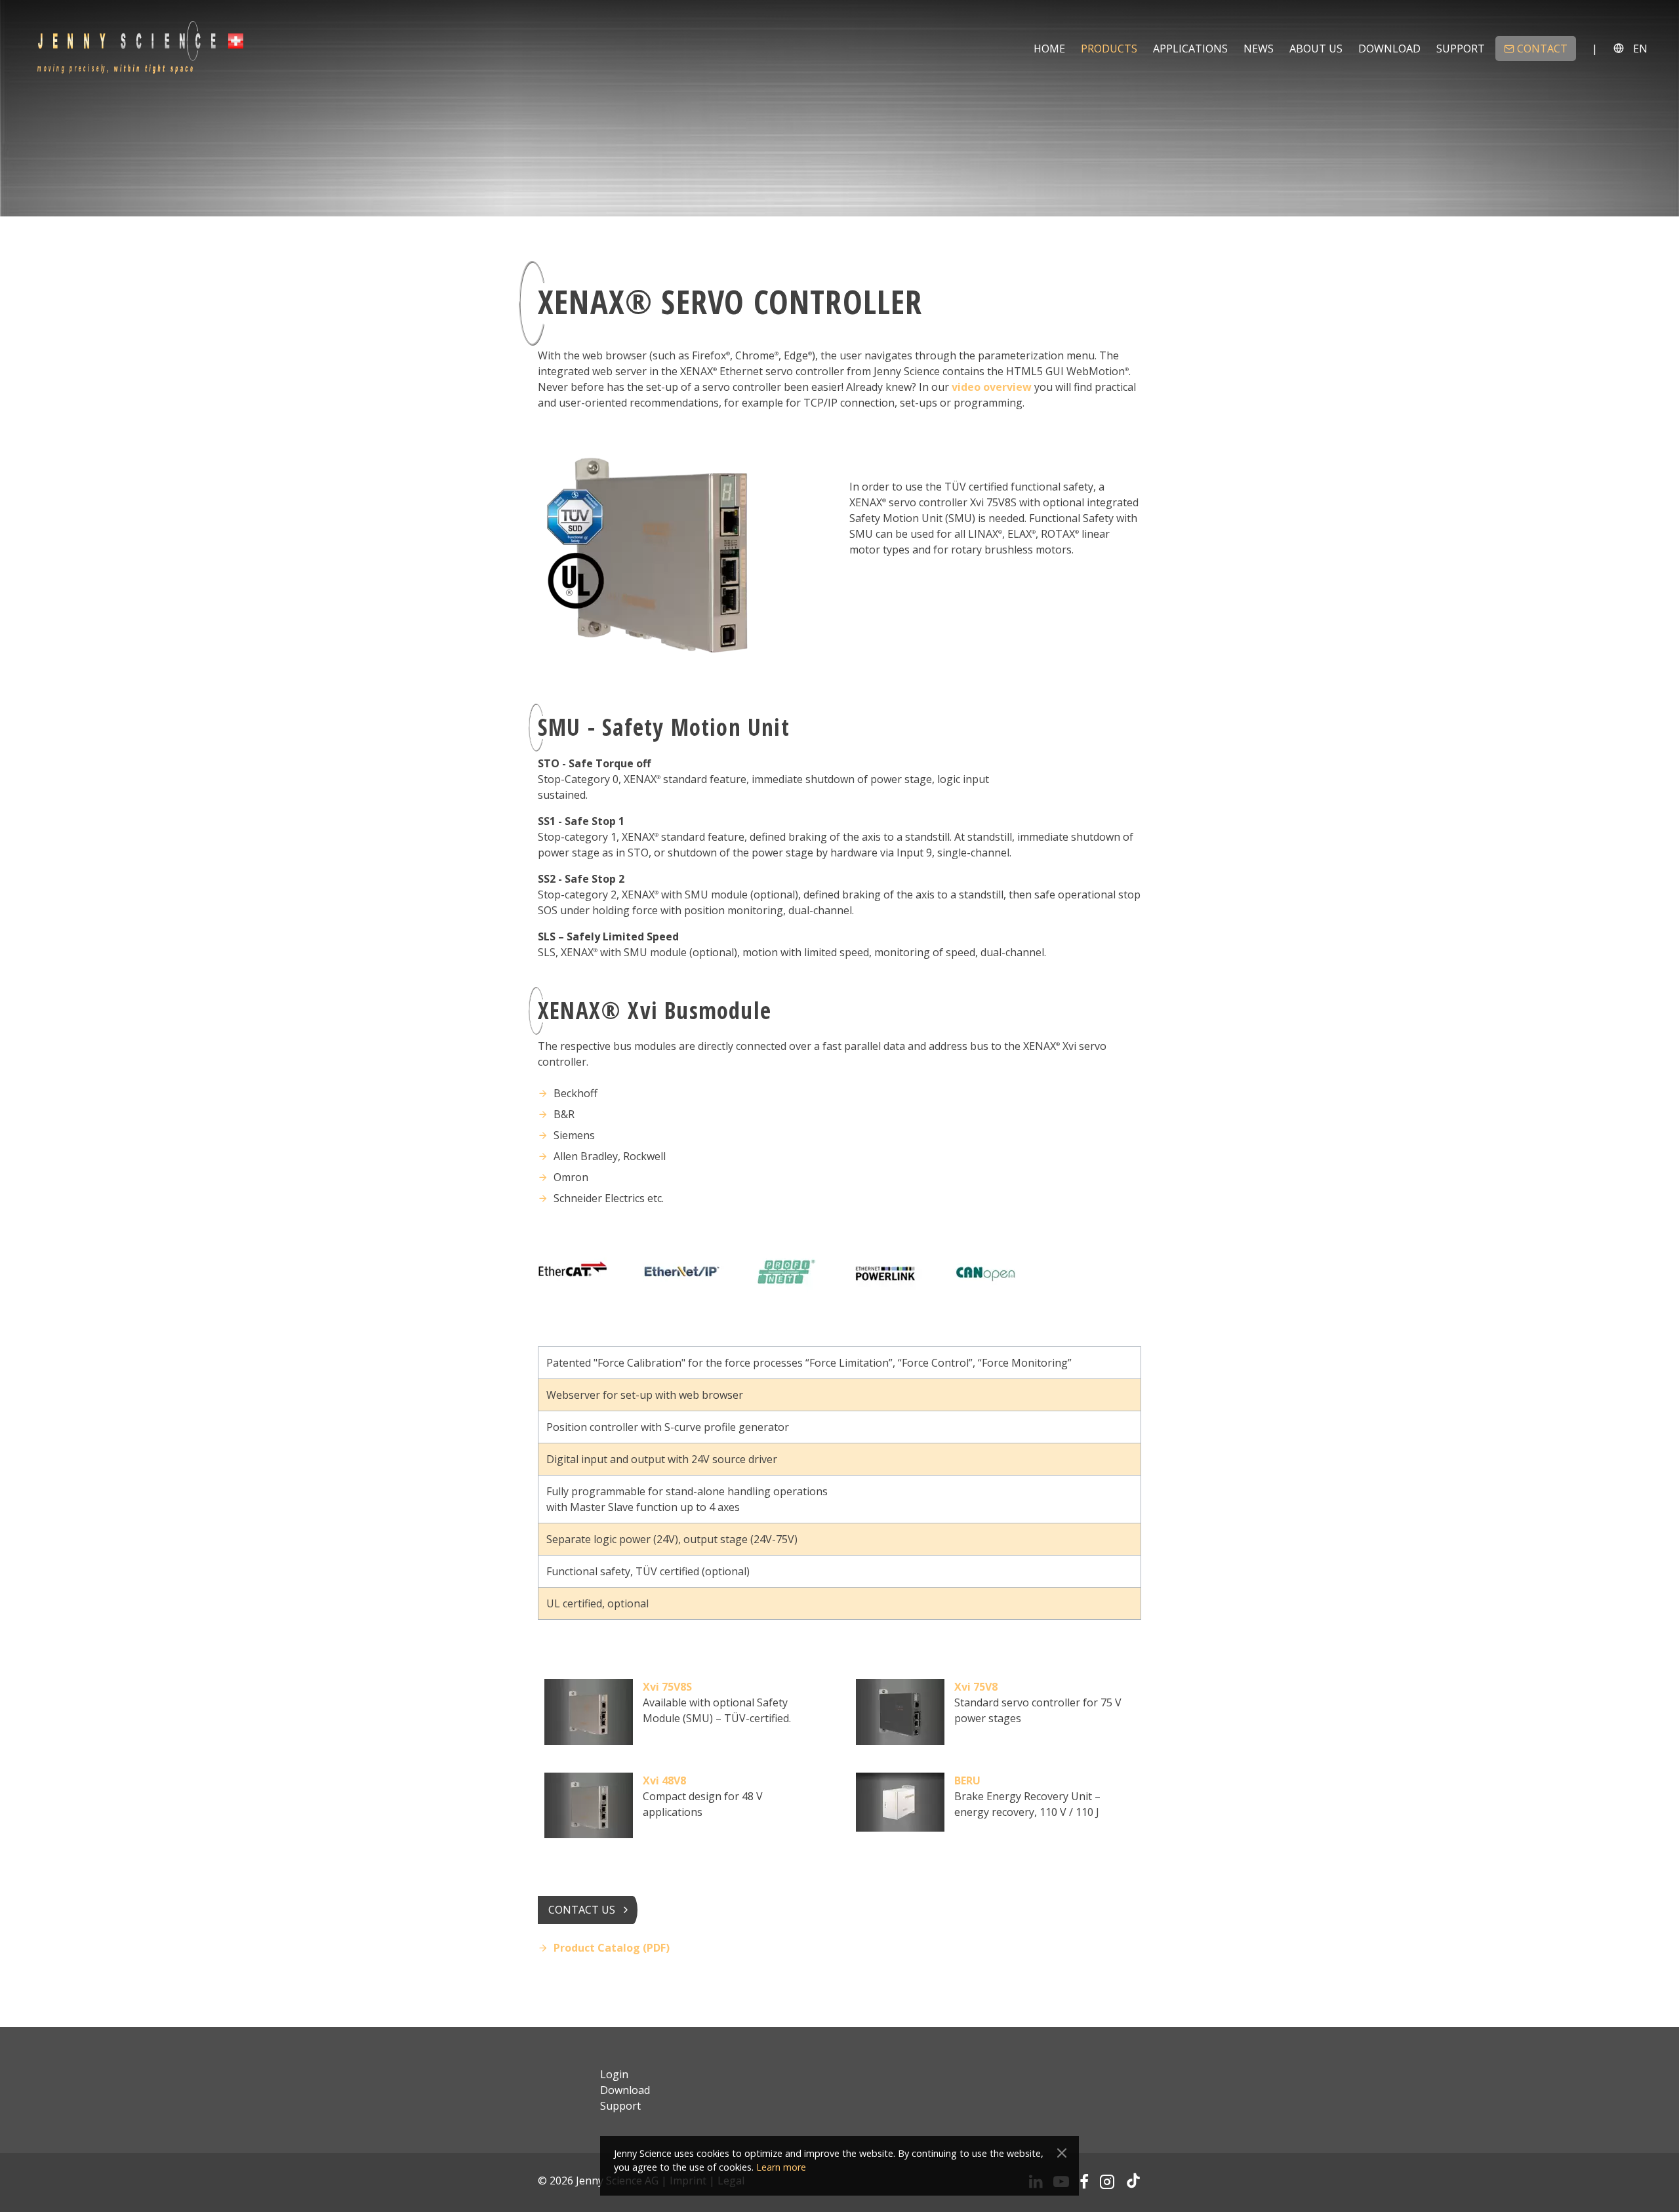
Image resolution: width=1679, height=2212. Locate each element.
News (1259, 49)
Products (1109, 49)
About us (1316, 49)
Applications (1190, 49)
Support (1461, 49)
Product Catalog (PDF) (612, 1948)
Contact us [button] (582, 1910)
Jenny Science (140, 48)
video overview (992, 387)
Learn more (781, 2167)
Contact (1542, 49)
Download (1389, 49)
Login (614, 2074)
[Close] (1062, 2153)
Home (1049, 49)
